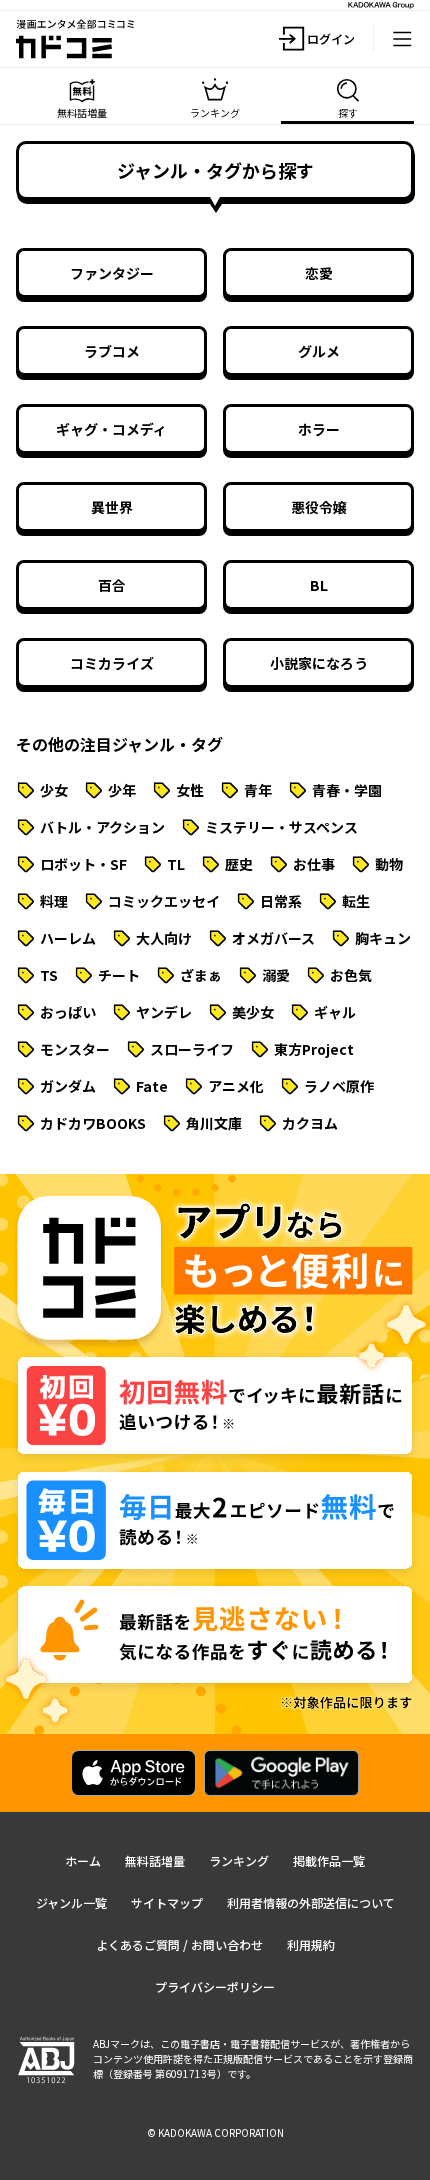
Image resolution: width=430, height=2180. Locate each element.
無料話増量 (155, 1860)
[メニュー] (402, 39)
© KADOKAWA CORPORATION (215, 2132)
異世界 (112, 507)
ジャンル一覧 (71, 1902)
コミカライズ (112, 663)
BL (319, 585)
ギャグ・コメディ (111, 429)
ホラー (319, 429)
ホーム (83, 1860)
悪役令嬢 (319, 507)
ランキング (239, 1860)
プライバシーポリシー (215, 1986)
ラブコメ (112, 351)
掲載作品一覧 (329, 1860)
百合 (112, 585)
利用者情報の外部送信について (311, 1902)
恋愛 (319, 273)
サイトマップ (167, 1902)
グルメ (319, 351)
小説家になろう (319, 663)
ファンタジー (112, 273)
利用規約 (311, 1944)
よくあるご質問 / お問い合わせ (179, 1944)
